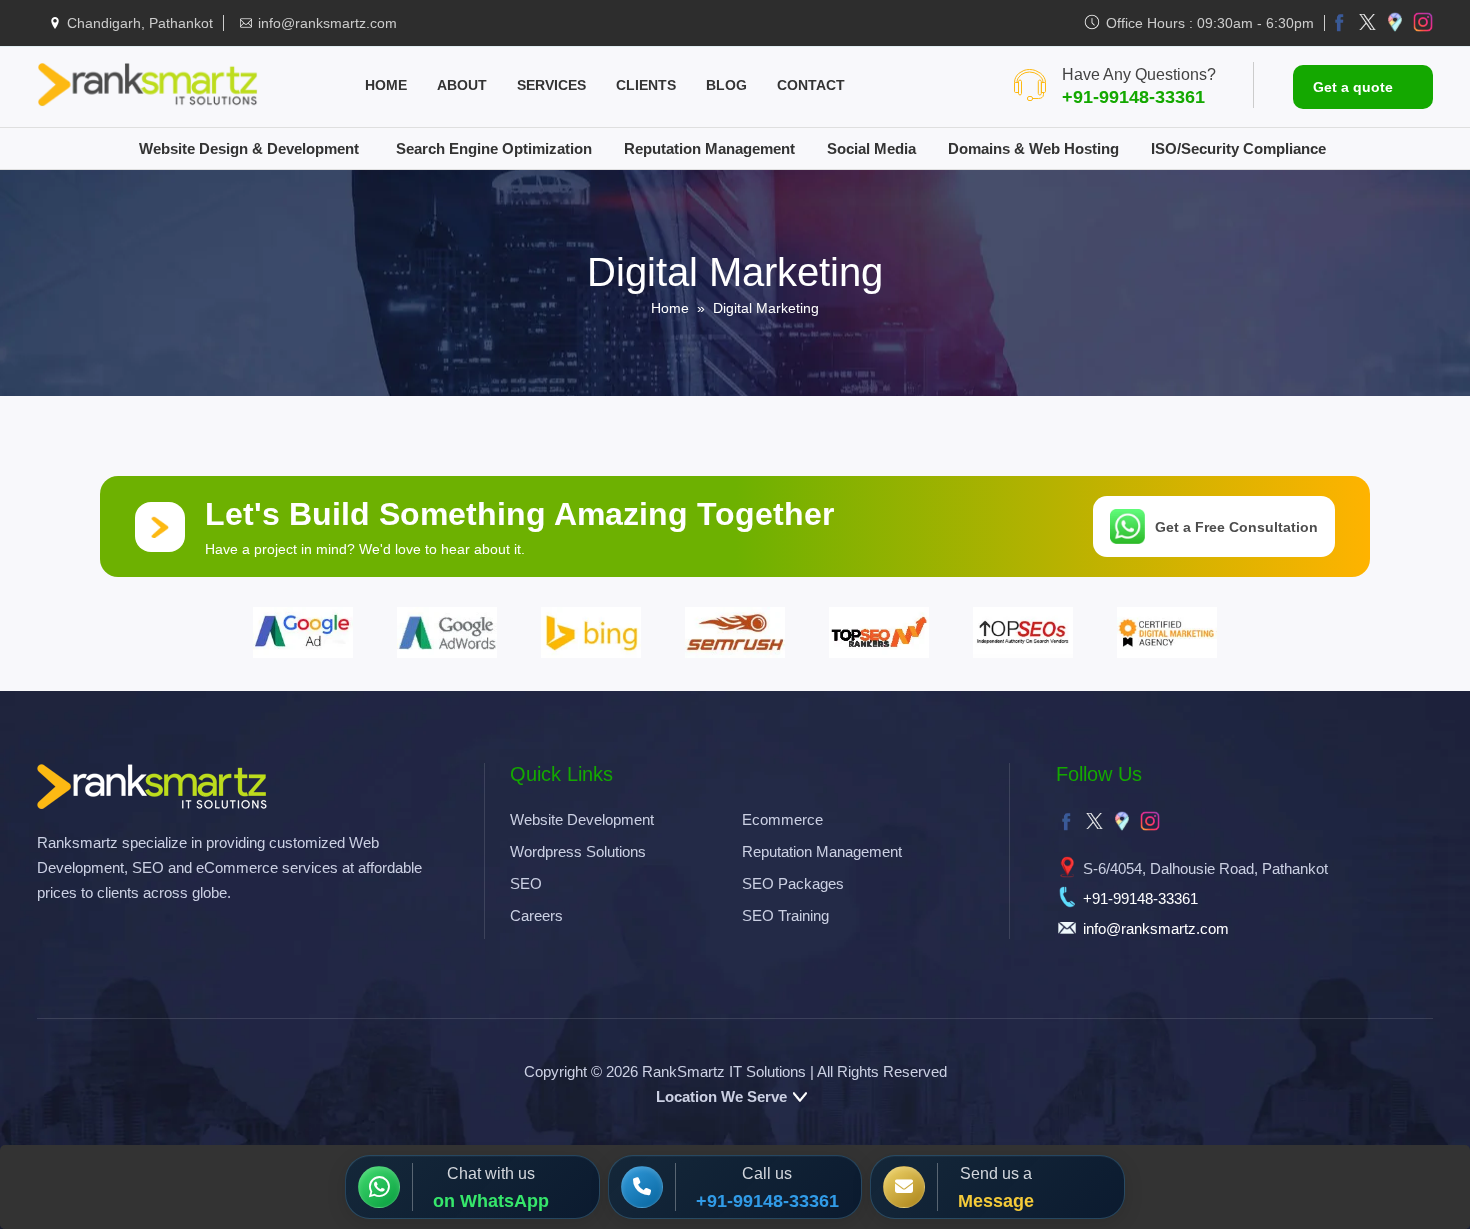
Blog (726, 85)
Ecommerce (782, 819)
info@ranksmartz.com (327, 23)
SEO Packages (793, 883)
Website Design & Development (249, 148)
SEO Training (785, 915)
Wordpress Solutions (578, 851)
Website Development (582, 819)
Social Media (871, 148)
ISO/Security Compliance (1238, 148)
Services (551, 85)
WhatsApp (504, 1201)
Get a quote (1353, 87)
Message (996, 1201)
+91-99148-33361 (1133, 97)
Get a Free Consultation (1236, 527)
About (462, 85)
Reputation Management (709, 148)
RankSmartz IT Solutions (724, 1071)
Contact (811, 85)
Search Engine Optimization (494, 148)
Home (386, 85)
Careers (536, 915)
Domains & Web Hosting (1033, 148)
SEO (526, 883)
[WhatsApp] (385, 1187)
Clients (646, 85)
